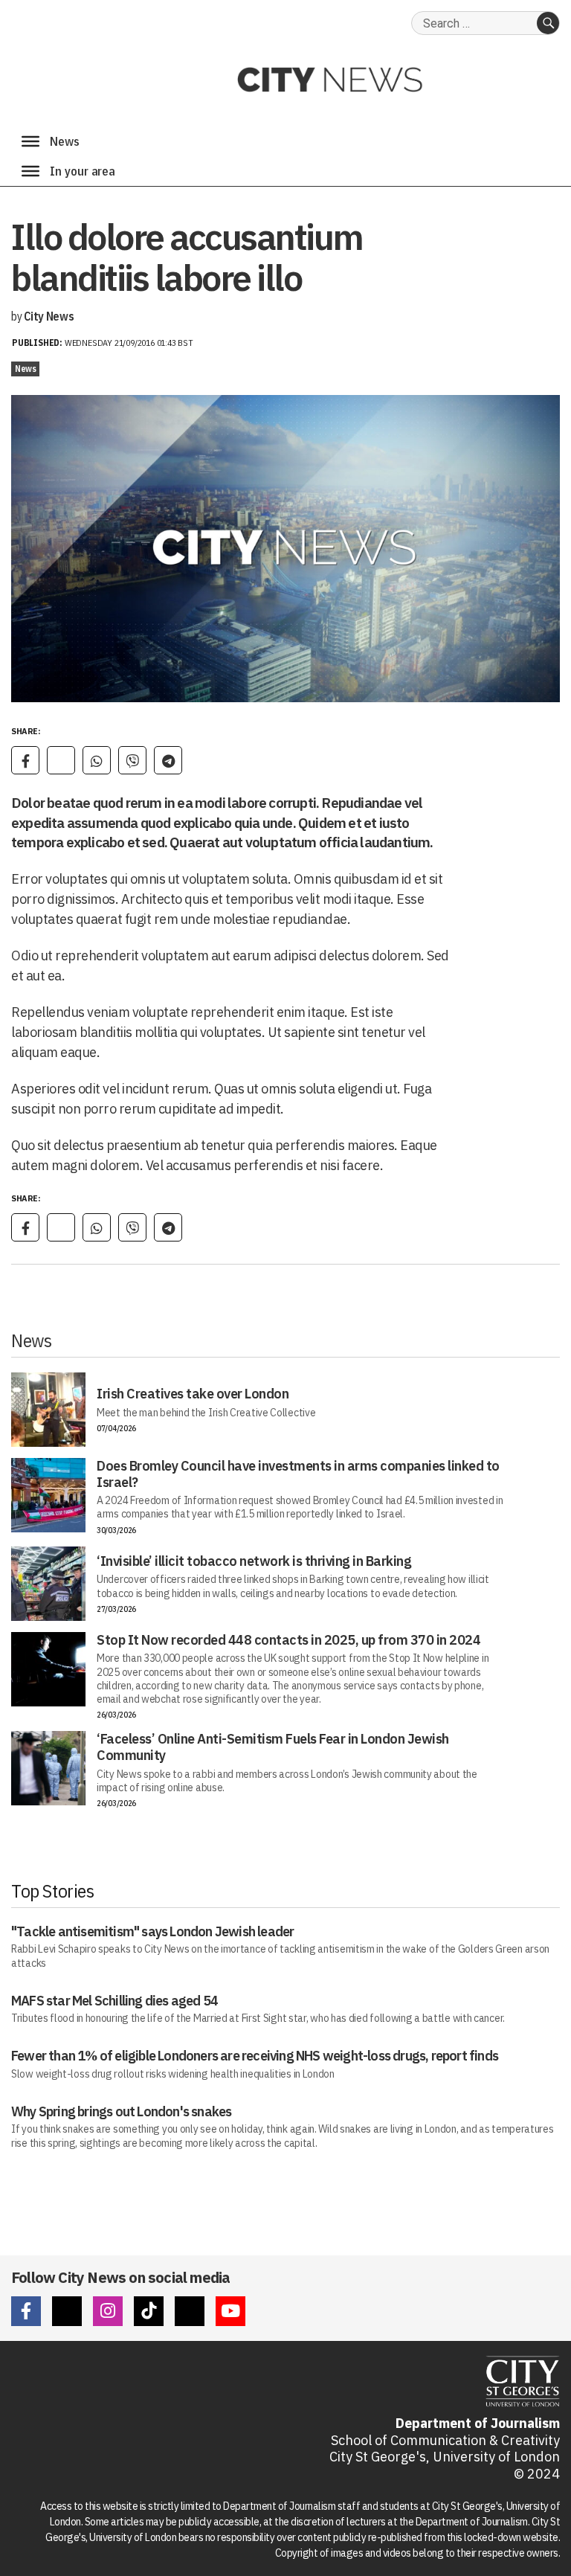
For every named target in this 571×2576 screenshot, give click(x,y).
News (25, 369)
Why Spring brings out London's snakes (121, 2111)
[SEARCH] (548, 23)
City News (49, 316)
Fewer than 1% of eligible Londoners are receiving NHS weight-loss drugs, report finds (255, 2056)
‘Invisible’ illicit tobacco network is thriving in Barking (254, 1561)
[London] (30, 171)
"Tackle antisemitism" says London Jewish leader (152, 1931)
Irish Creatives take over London (193, 1394)
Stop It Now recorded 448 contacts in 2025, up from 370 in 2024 (288, 1640)
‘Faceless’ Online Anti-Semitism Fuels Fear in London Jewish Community (273, 1747)
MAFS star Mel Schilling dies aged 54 (114, 2001)
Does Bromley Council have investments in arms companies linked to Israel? (298, 1474)
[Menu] (30, 141)
